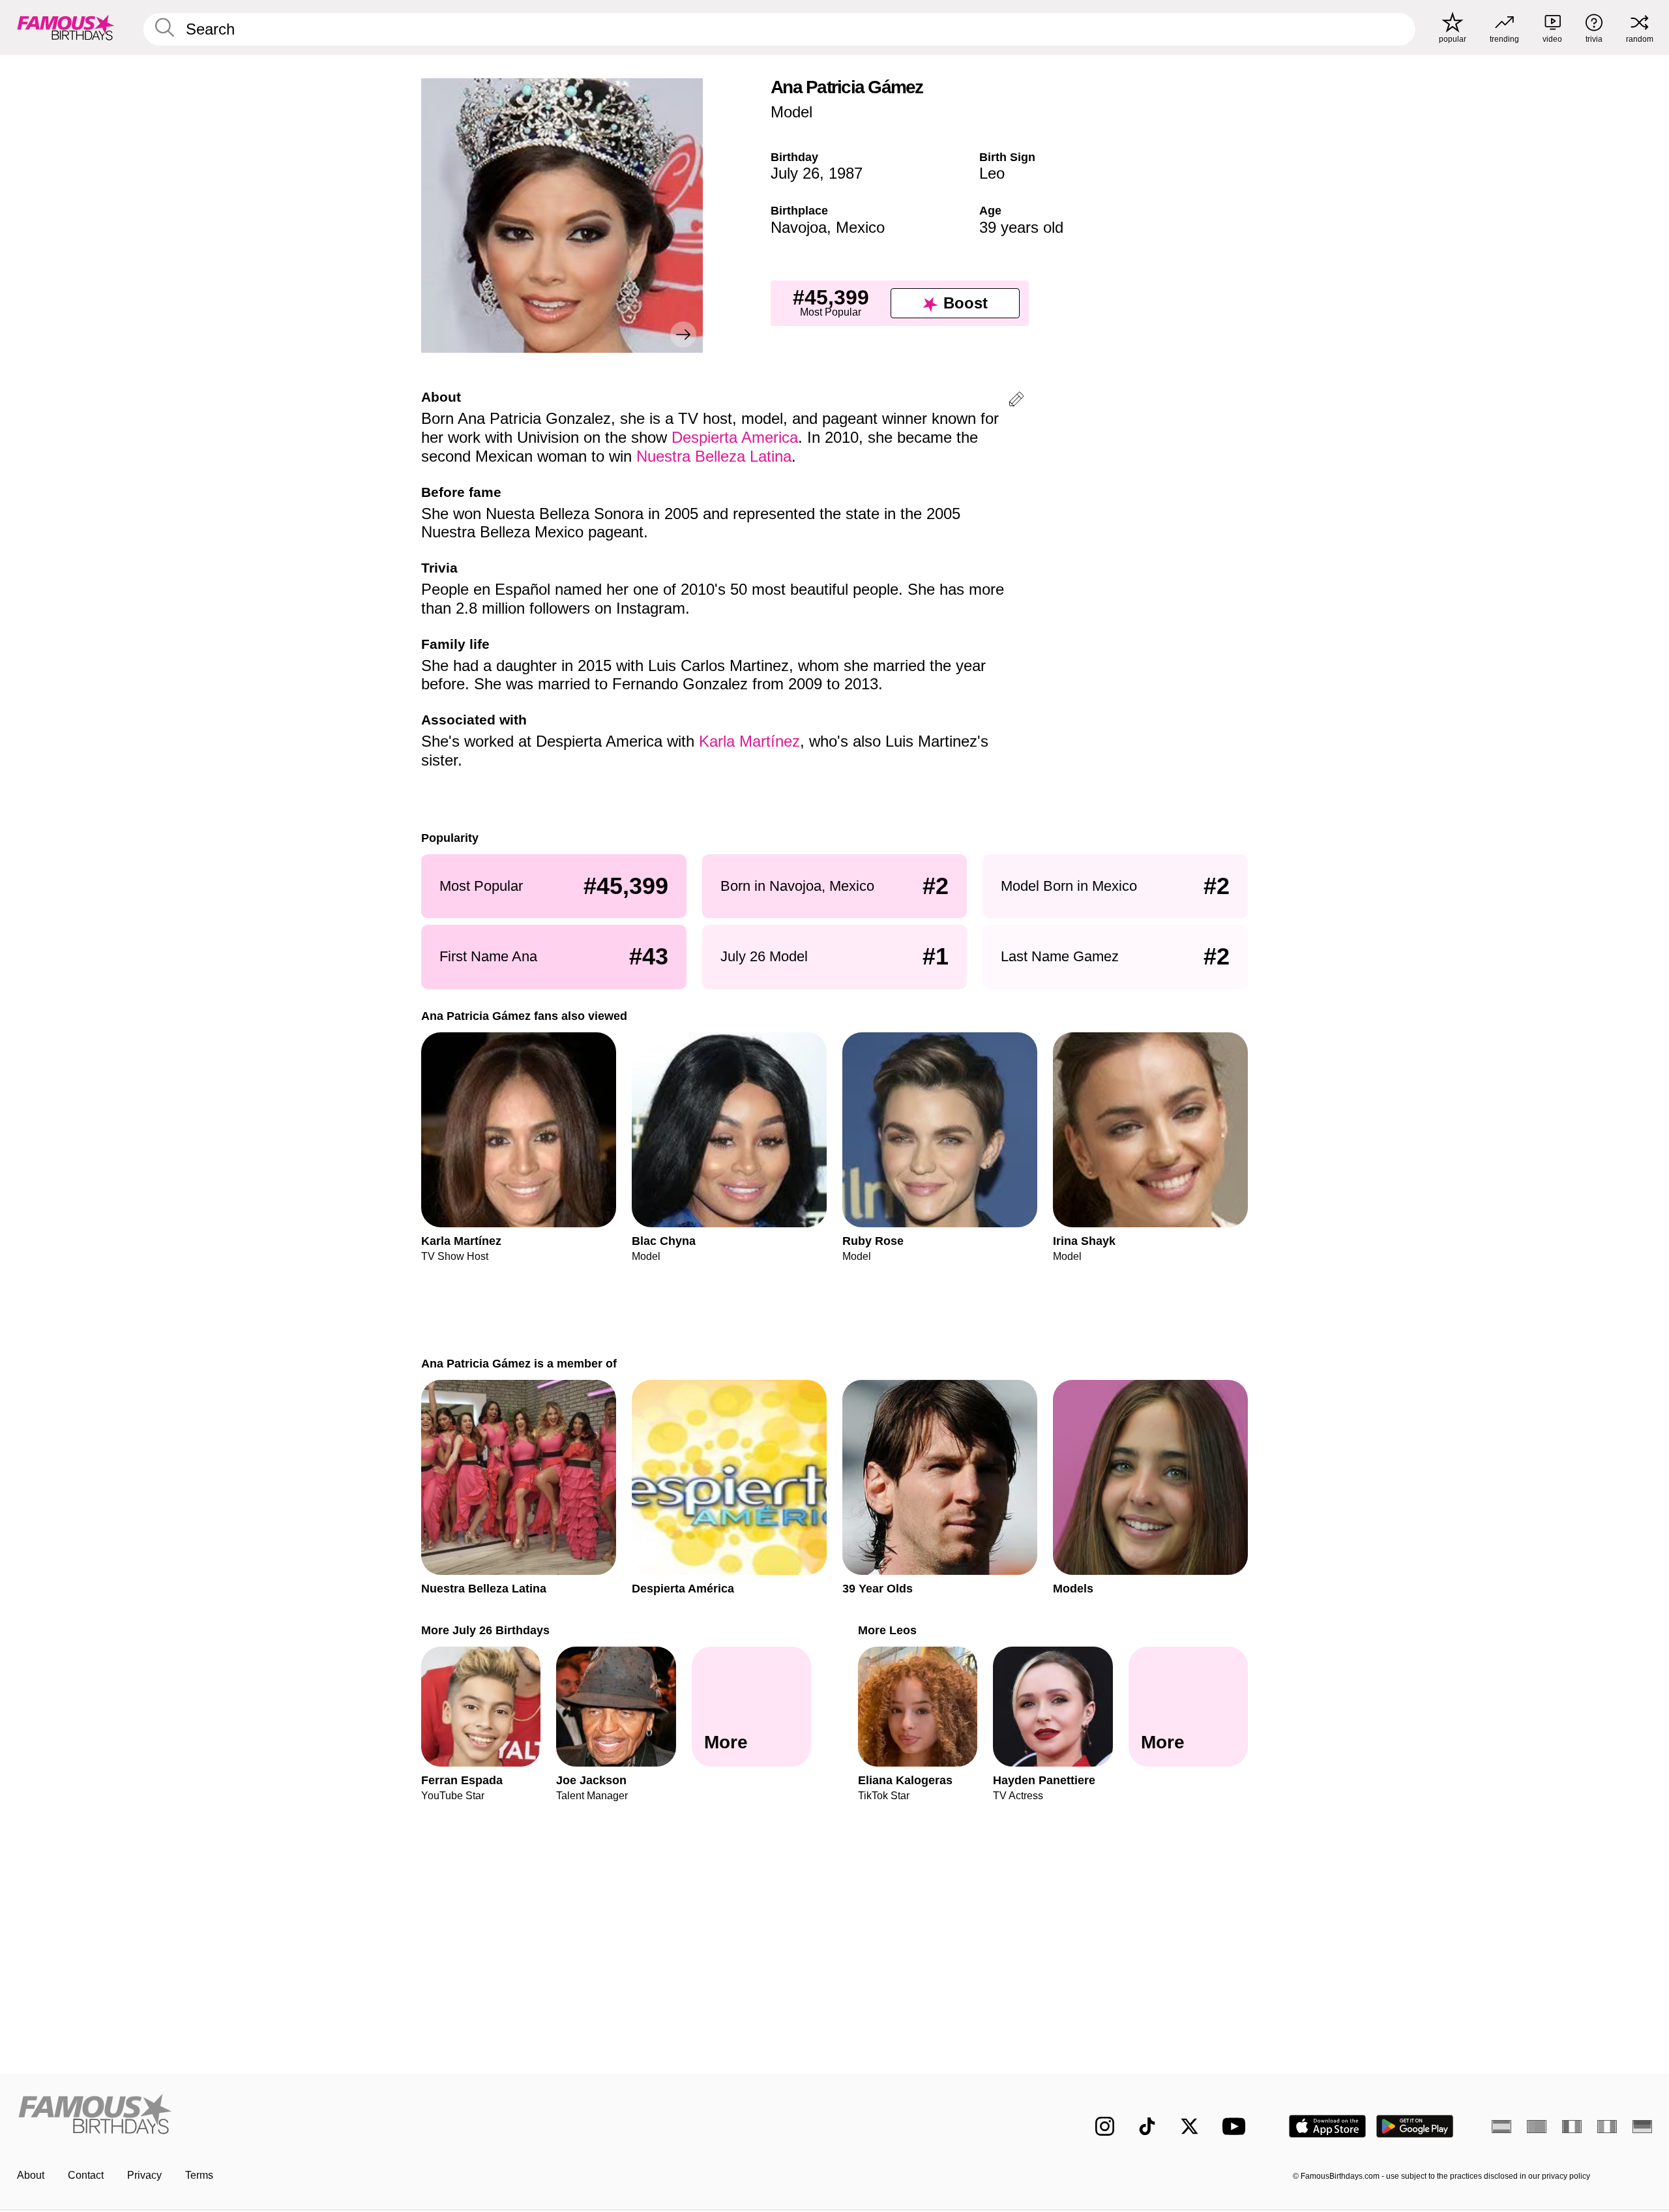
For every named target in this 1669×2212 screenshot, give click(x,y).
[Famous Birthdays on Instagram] (1105, 2126)
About (31, 2175)
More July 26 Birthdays (485, 1630)
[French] (1572, 2127)
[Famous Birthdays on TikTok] (1147, 2126)
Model (791, 112)
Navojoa (799, 227)
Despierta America (735, 437)
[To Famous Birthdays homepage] (66, 27)
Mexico (860, 227)
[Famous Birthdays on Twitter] (1189, 2126)
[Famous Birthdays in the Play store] (1415, 2126)
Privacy (144, 2175)
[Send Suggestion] (1016, 401)
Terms (199, 2175)
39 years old (1021, 227)
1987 (846, 173)
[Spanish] (1501, 2127)
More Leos (887, 1630)
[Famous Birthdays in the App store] (1327, 2126)
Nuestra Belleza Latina (714, 456)
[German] (1642, 2127)
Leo (992, 173)
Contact (86, 2175)
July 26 (795, 173)
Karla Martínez (749, 741)
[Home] (422, 2116)
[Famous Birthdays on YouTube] (1237, 2126)
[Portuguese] (1537, 2127)
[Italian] (1607, 2127)
